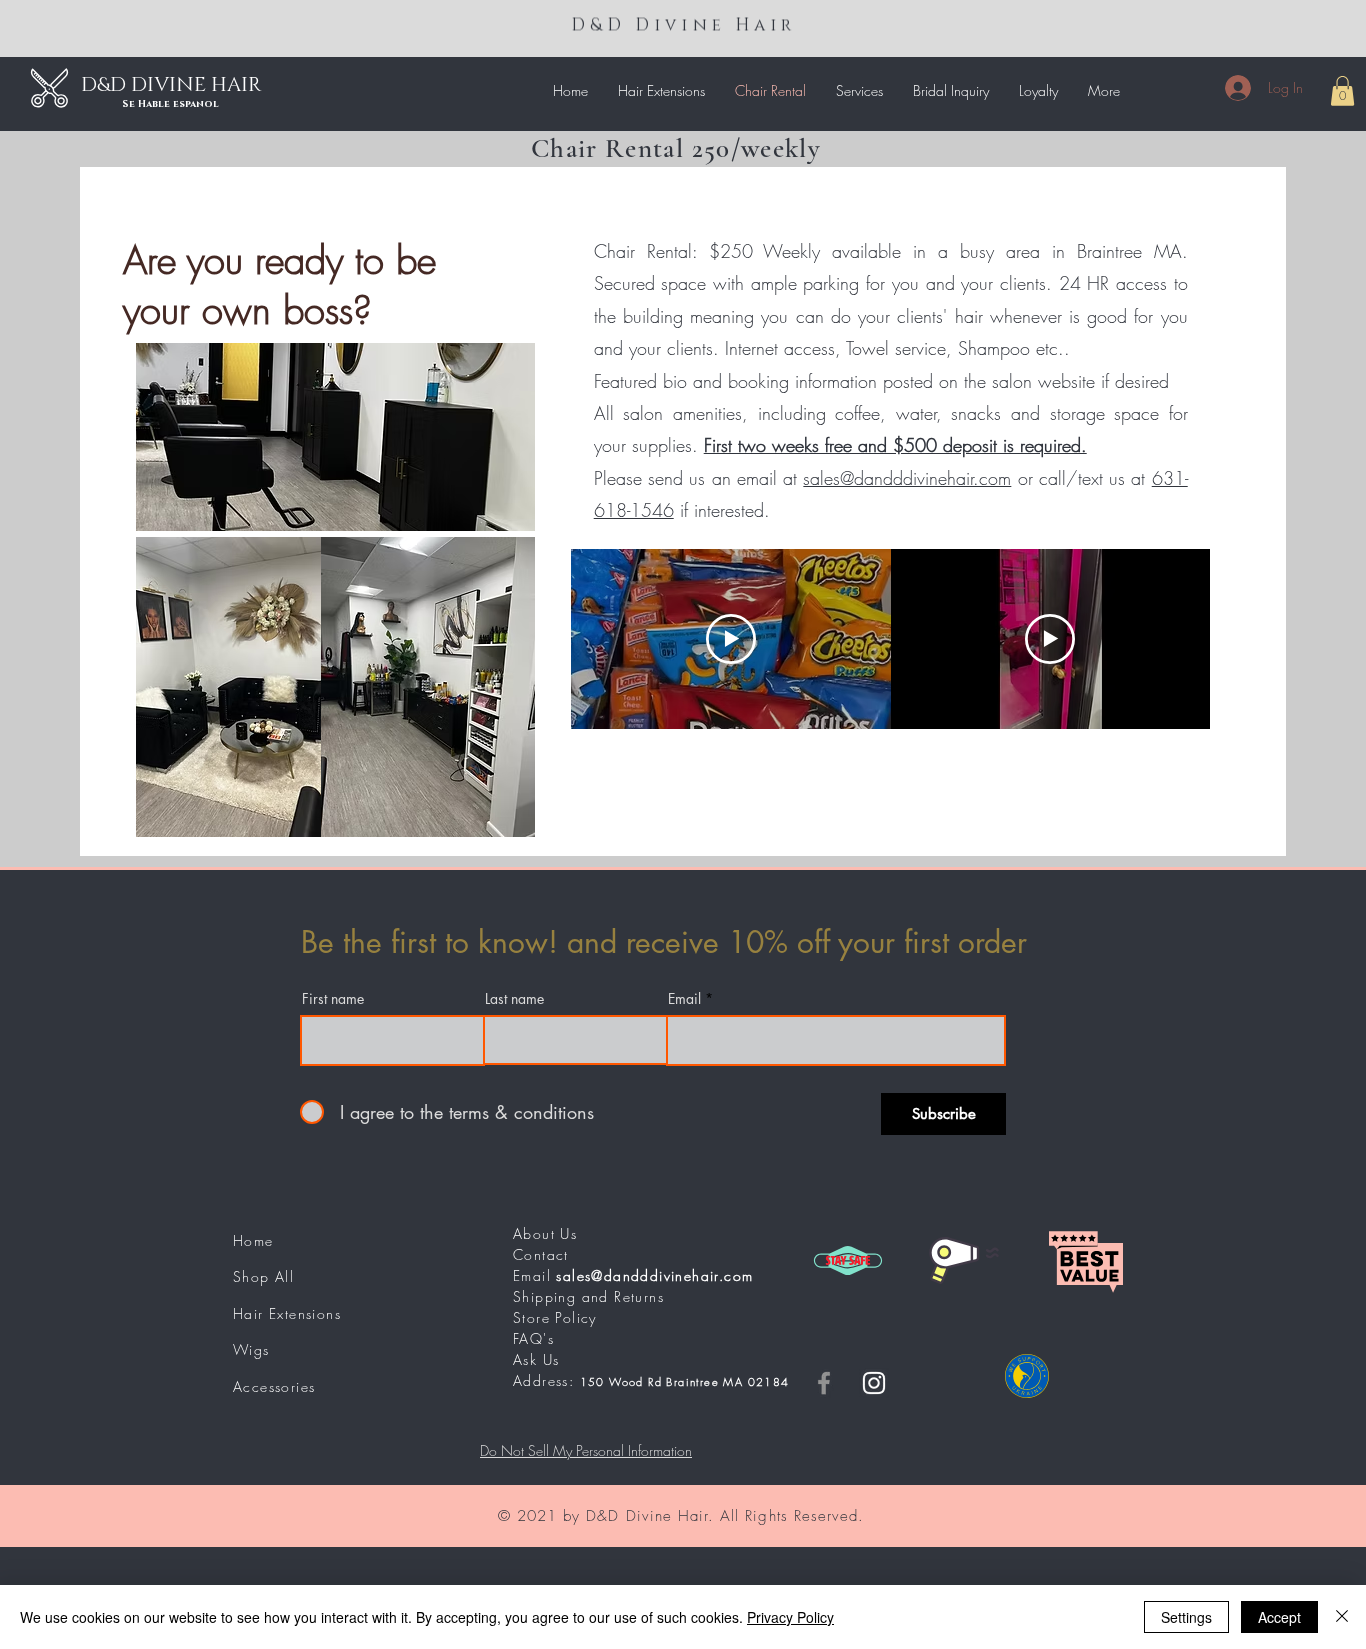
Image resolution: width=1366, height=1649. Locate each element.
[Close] (1342, 1617)
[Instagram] (874, 1383)
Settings (1186, 1617)
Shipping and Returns (588, 1296)
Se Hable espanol (170, 104)
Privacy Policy (790, 1617)
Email (684, 999)
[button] (661, 91)
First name (333, 999)
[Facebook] (824, 1383)
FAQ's (533, 1338)
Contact (541, 1254)
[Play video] (731, 639)
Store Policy (555, 1317)
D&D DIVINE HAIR (171, 85)
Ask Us (536, 1359)
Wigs (251, 1349)
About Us (545, 1233)
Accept (1279, 1617)
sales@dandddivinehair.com (907, 478)
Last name (514, 999)
